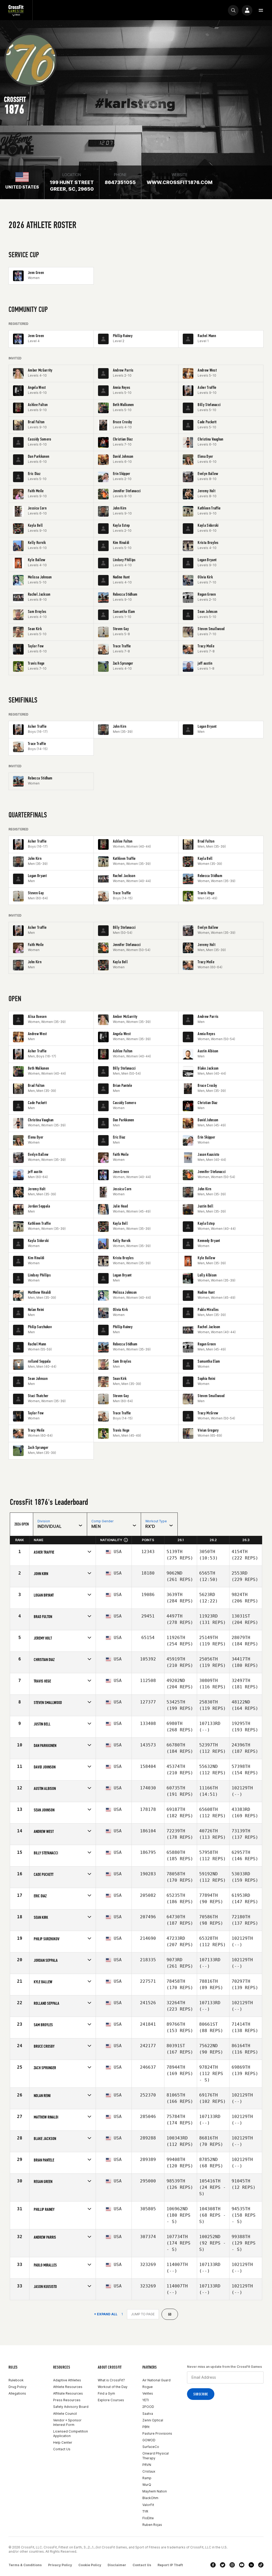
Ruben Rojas (152, 2525)
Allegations (17, 2393)
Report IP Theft (170, 2565)
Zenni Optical (153, 2420)
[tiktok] (261, 2565)
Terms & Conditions (25, 2565)
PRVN (147, 2465)
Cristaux (149, 2471)
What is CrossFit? (111, 2380)
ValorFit (148, 2505)
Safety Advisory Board (71, 2407)
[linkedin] (251, 2565)
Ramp (147, 2478)
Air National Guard (156, 2380)
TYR (145, 2511)
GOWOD (149, 2440)
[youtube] (242, 2565)
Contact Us (62, 2449)
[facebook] (213, 2565)
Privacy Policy (60, 2565)
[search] (233, 10)
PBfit (146, 2427)
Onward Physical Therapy (156, 2456)
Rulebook (16, 2380)
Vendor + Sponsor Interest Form (67, 2422)
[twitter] (223, 2565)
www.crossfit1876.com (180, 182)
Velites (148, 2393)
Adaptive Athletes (67, 2380)
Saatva (148, 2414)
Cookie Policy (90, 2565)
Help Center (63, 2442)
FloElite (148, 2518)
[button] (261, 10)
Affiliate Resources (68, 2393)
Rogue (148, 2387)
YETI (146, 2400)
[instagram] (232, 2565)
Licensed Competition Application (71, 2434)
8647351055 (120, 182)
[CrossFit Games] (16, 10)
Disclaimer (117, 2565)
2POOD (148, 2407)
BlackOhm (150, 2498)
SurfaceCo (151, 2447)
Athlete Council (65, 2414)
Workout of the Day (113, 2387)
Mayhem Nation (155, 2491)
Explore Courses (111, 2400)
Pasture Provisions (157, 2433)
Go (170, 2314)
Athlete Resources (68, 2387)
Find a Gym (106, 2393)
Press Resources (67, 2400)
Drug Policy (18, 2387)
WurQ (147, 2485)
